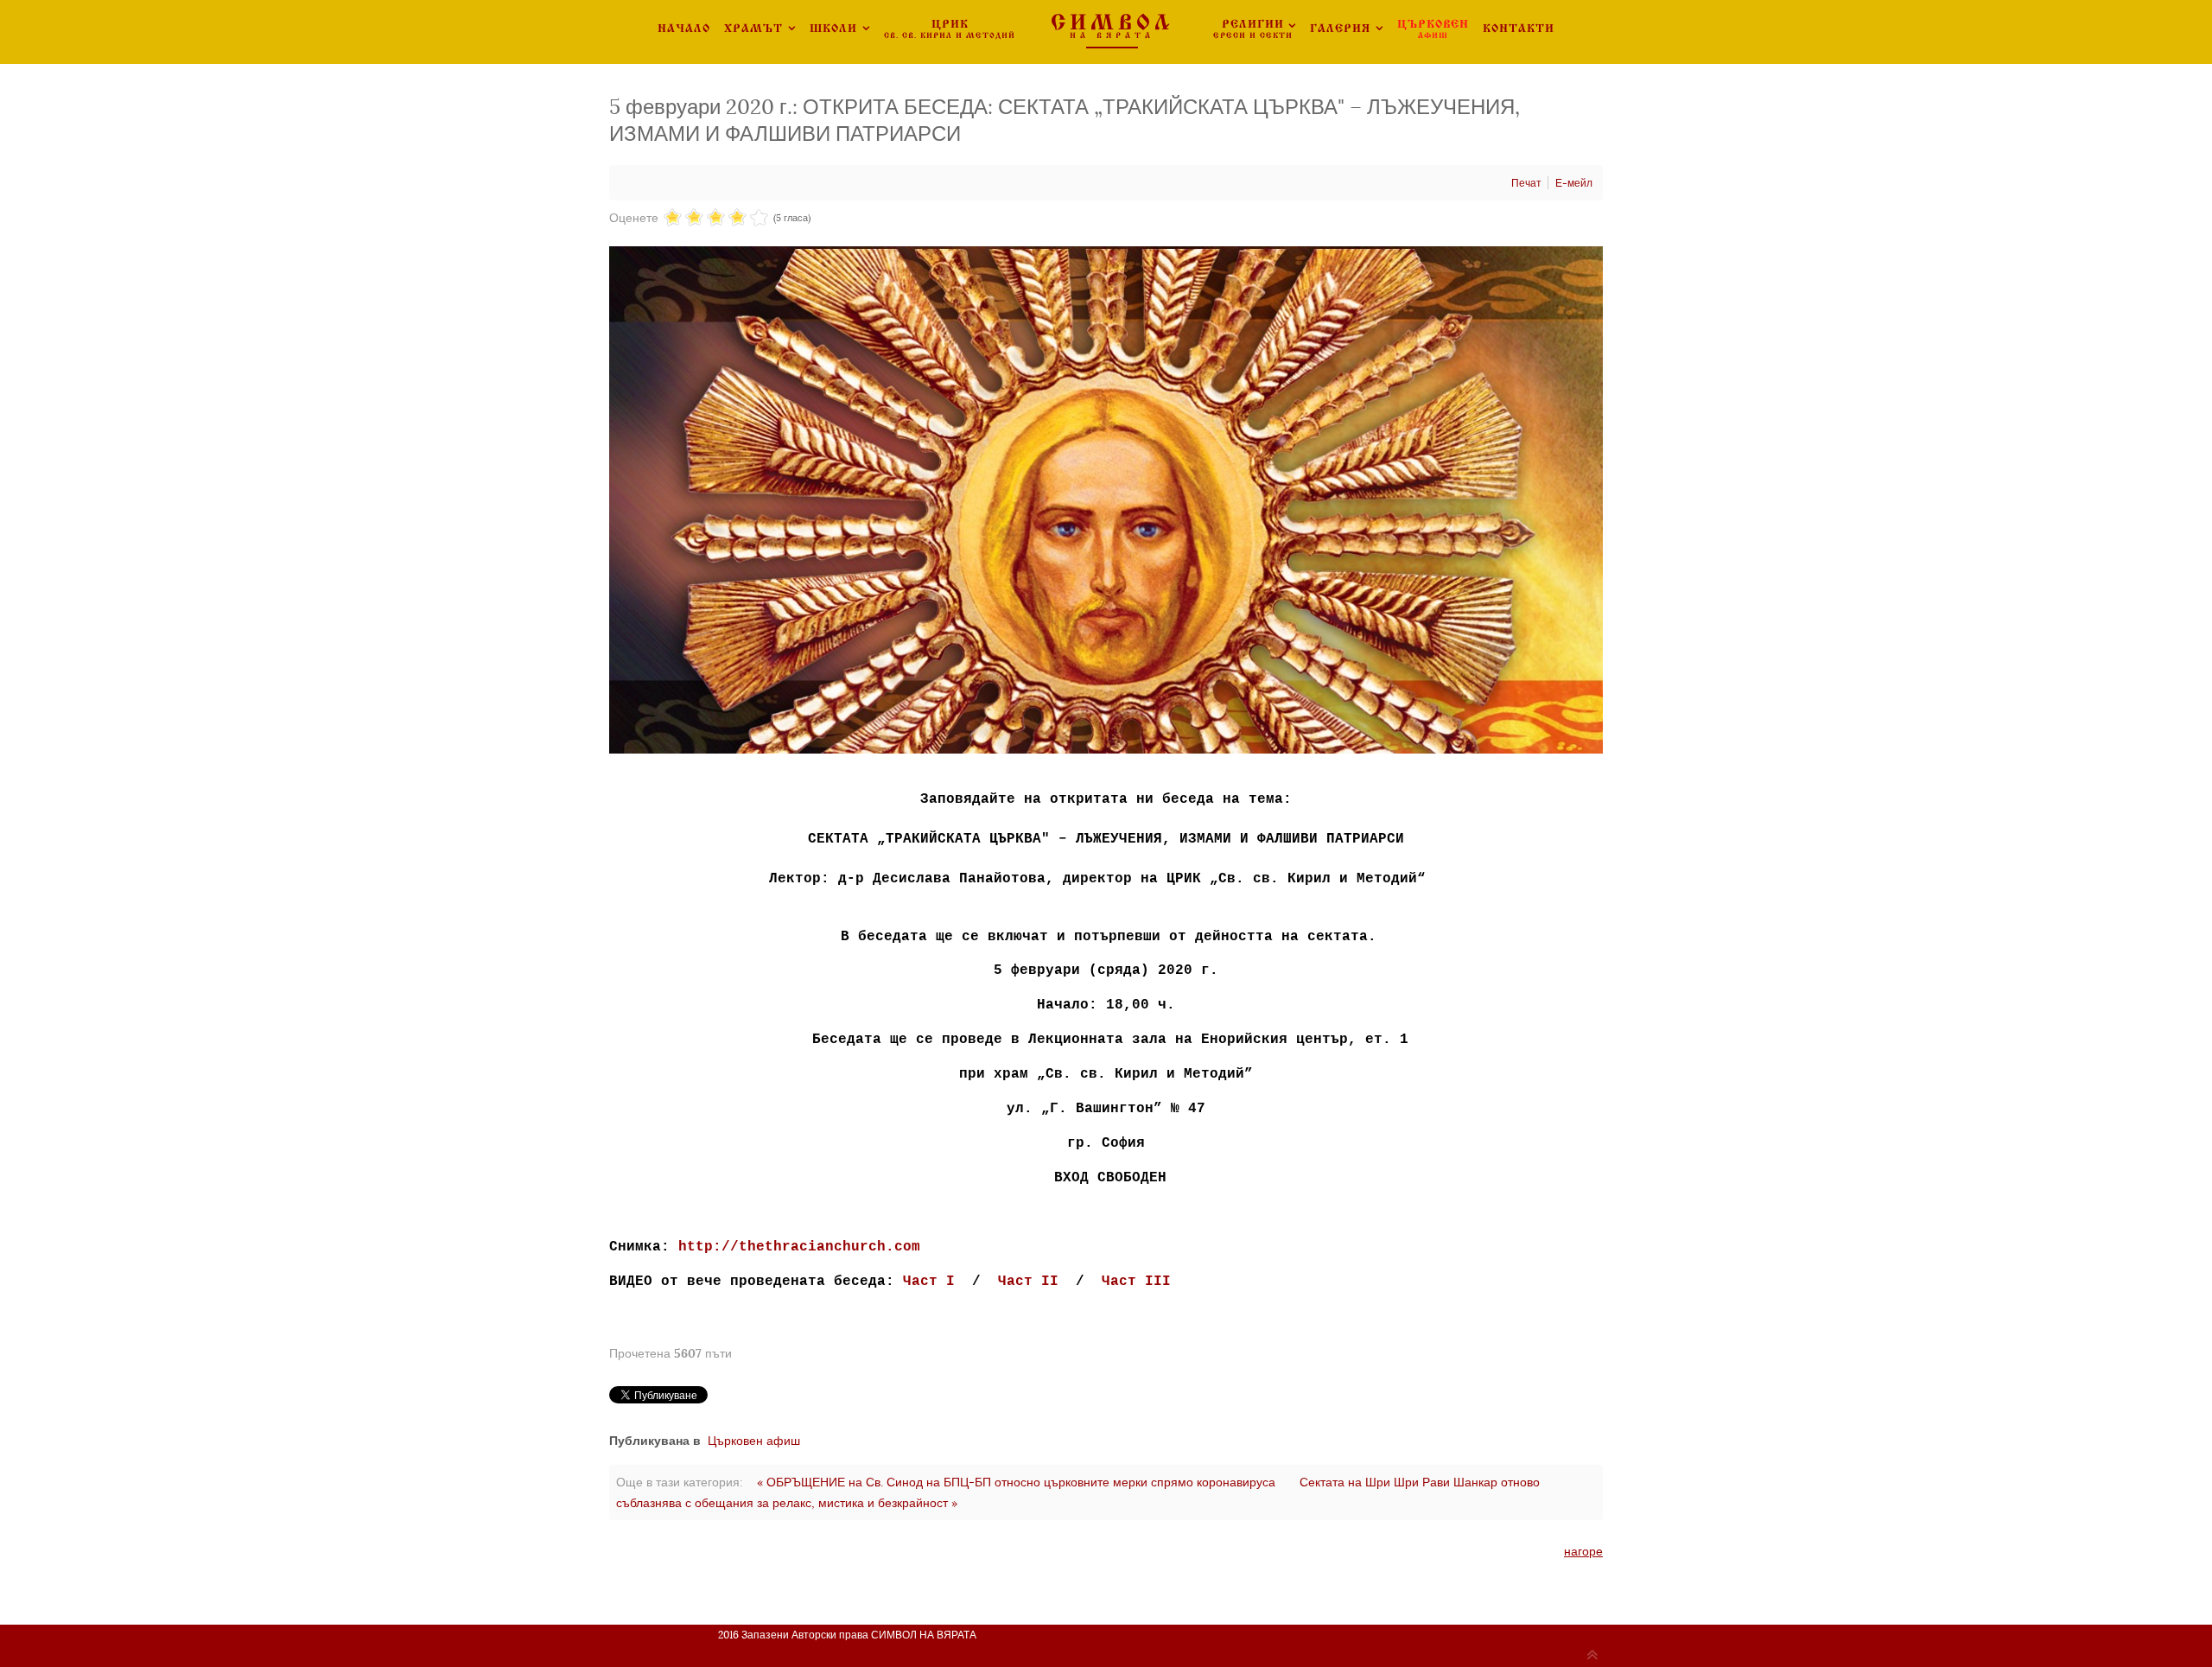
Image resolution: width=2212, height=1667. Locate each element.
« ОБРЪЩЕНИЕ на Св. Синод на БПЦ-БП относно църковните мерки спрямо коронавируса (1016, 1482)
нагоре (1583, 1551)
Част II (1028, 1282)
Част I (929, 1282)
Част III (1136, 1282)
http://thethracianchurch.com (799, 1247)
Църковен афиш (754, 1441)
